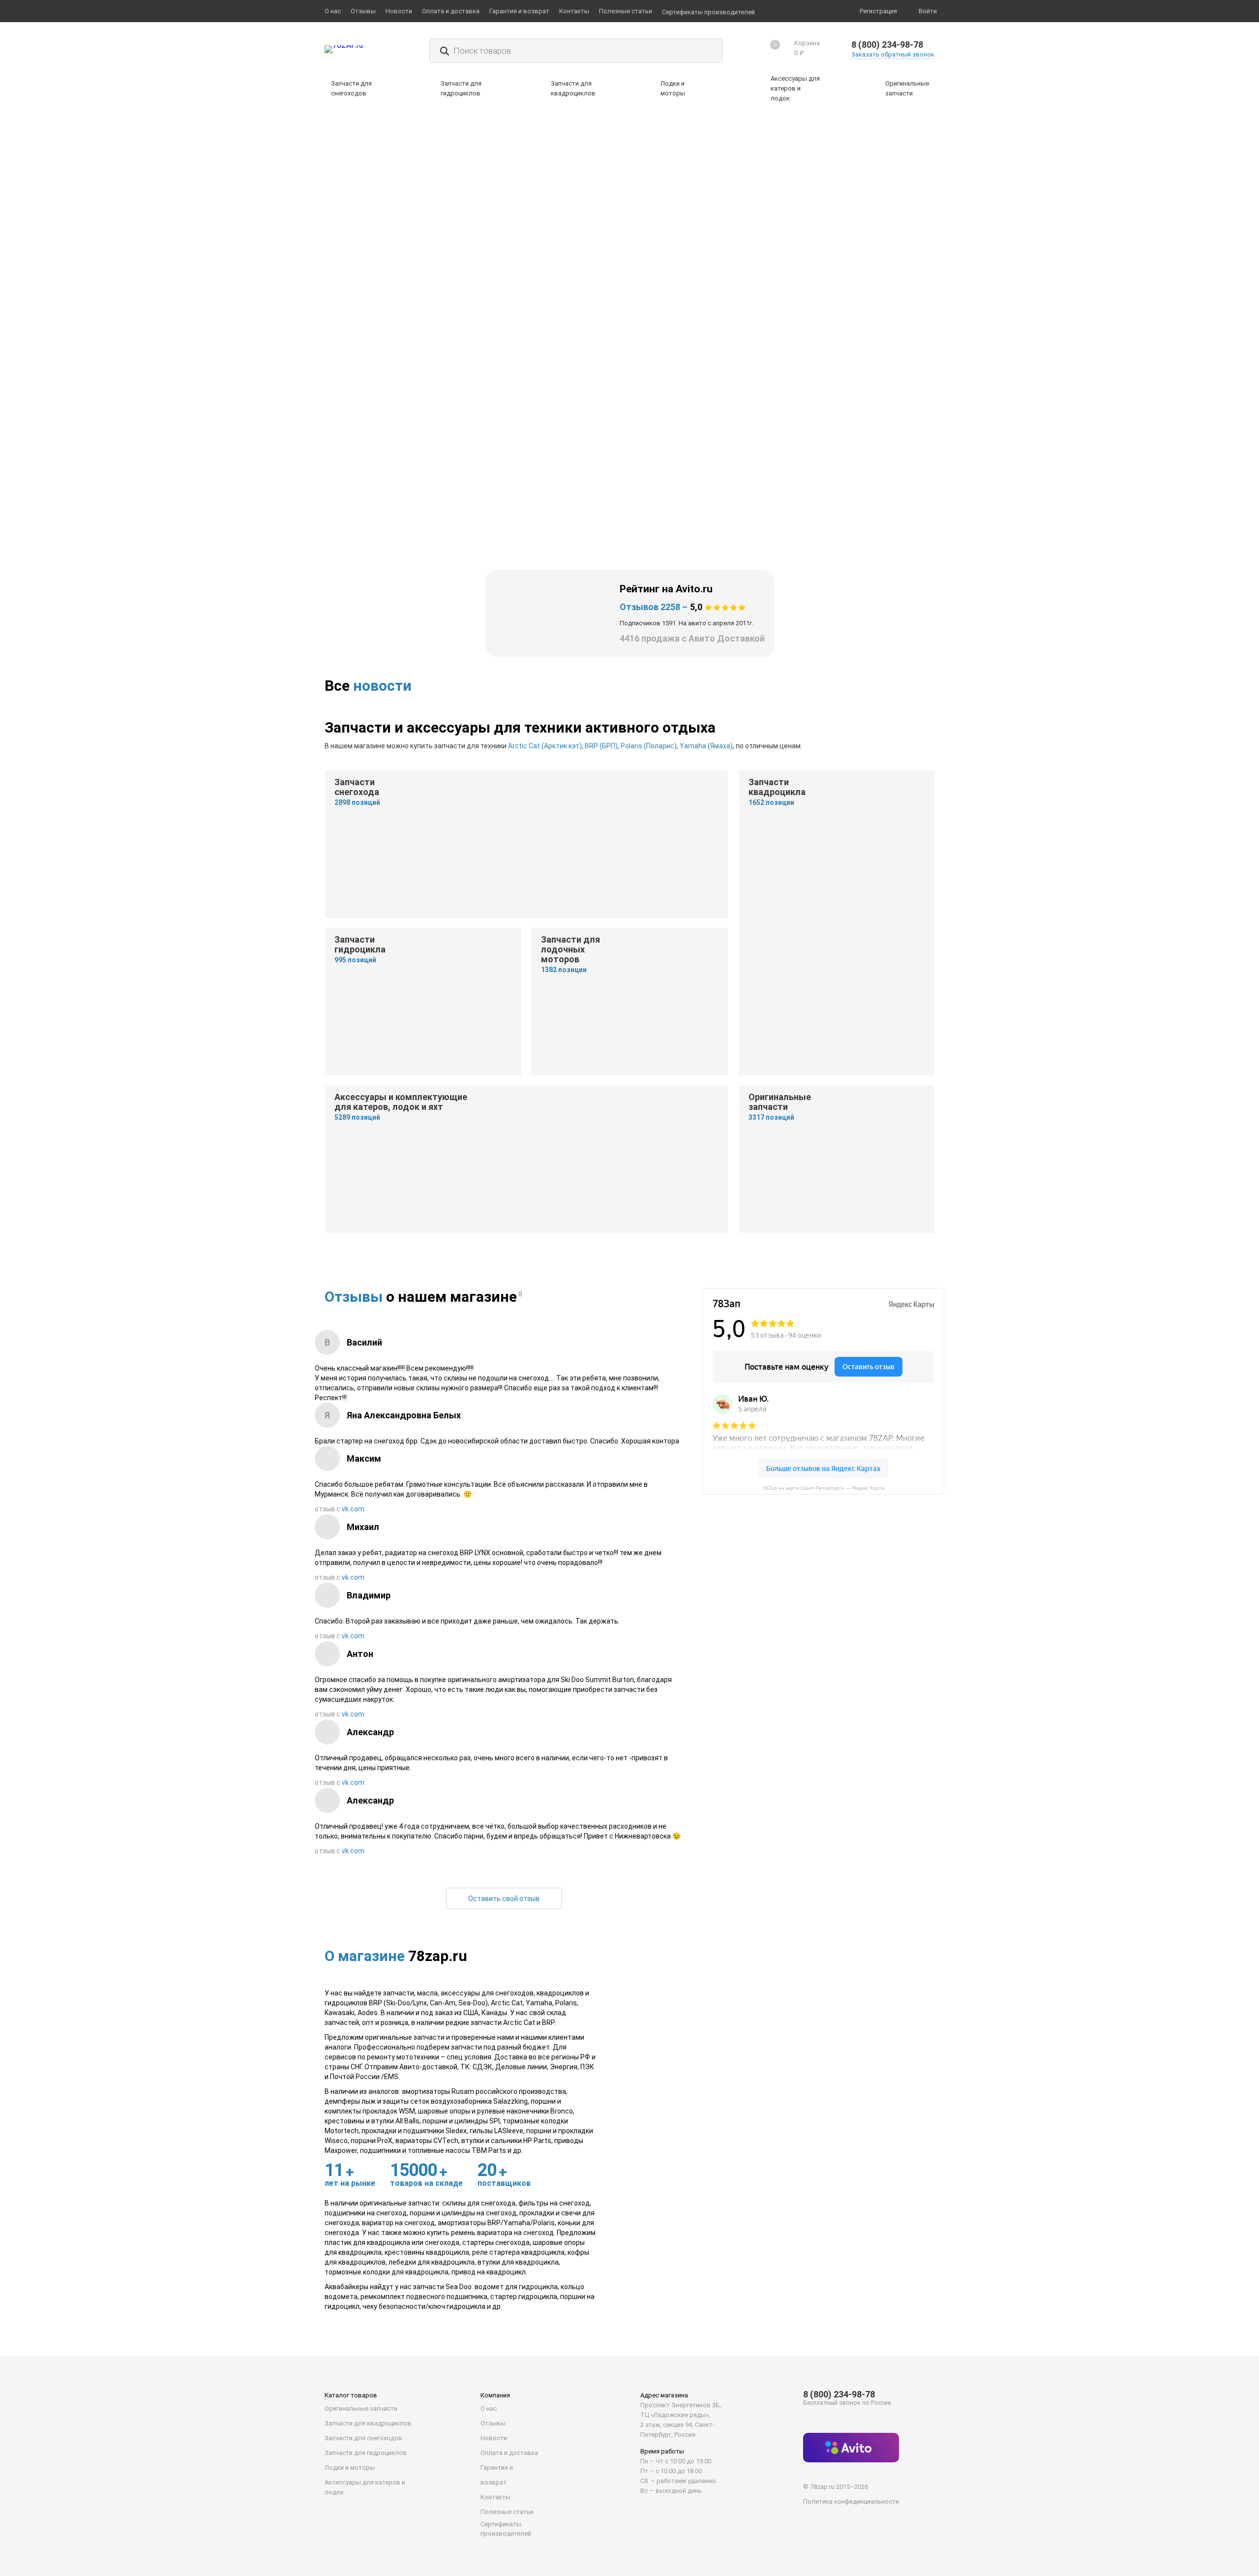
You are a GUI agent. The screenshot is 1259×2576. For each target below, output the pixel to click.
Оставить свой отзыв (504, 1899)
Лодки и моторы (350, 2468)
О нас (489, 2408)
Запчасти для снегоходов (363, 2438)
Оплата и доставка (509, 2453)
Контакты (495, 2497)
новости (382, 686)
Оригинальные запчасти (361, 2408)
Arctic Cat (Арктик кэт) (545, 746)
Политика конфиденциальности (851, 2501)
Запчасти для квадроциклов (368, 2423)
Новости (494, 2438)
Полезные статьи (507, 2512)
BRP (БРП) (601, 746)
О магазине (365, 1956)
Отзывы (354, 1297)
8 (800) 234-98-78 (887, 45)
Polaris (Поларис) (649, 746)
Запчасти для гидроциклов (366, 2453)
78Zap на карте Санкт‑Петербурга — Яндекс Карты (824, 1488)
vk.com (353, 1509)
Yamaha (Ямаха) (706, 746)
